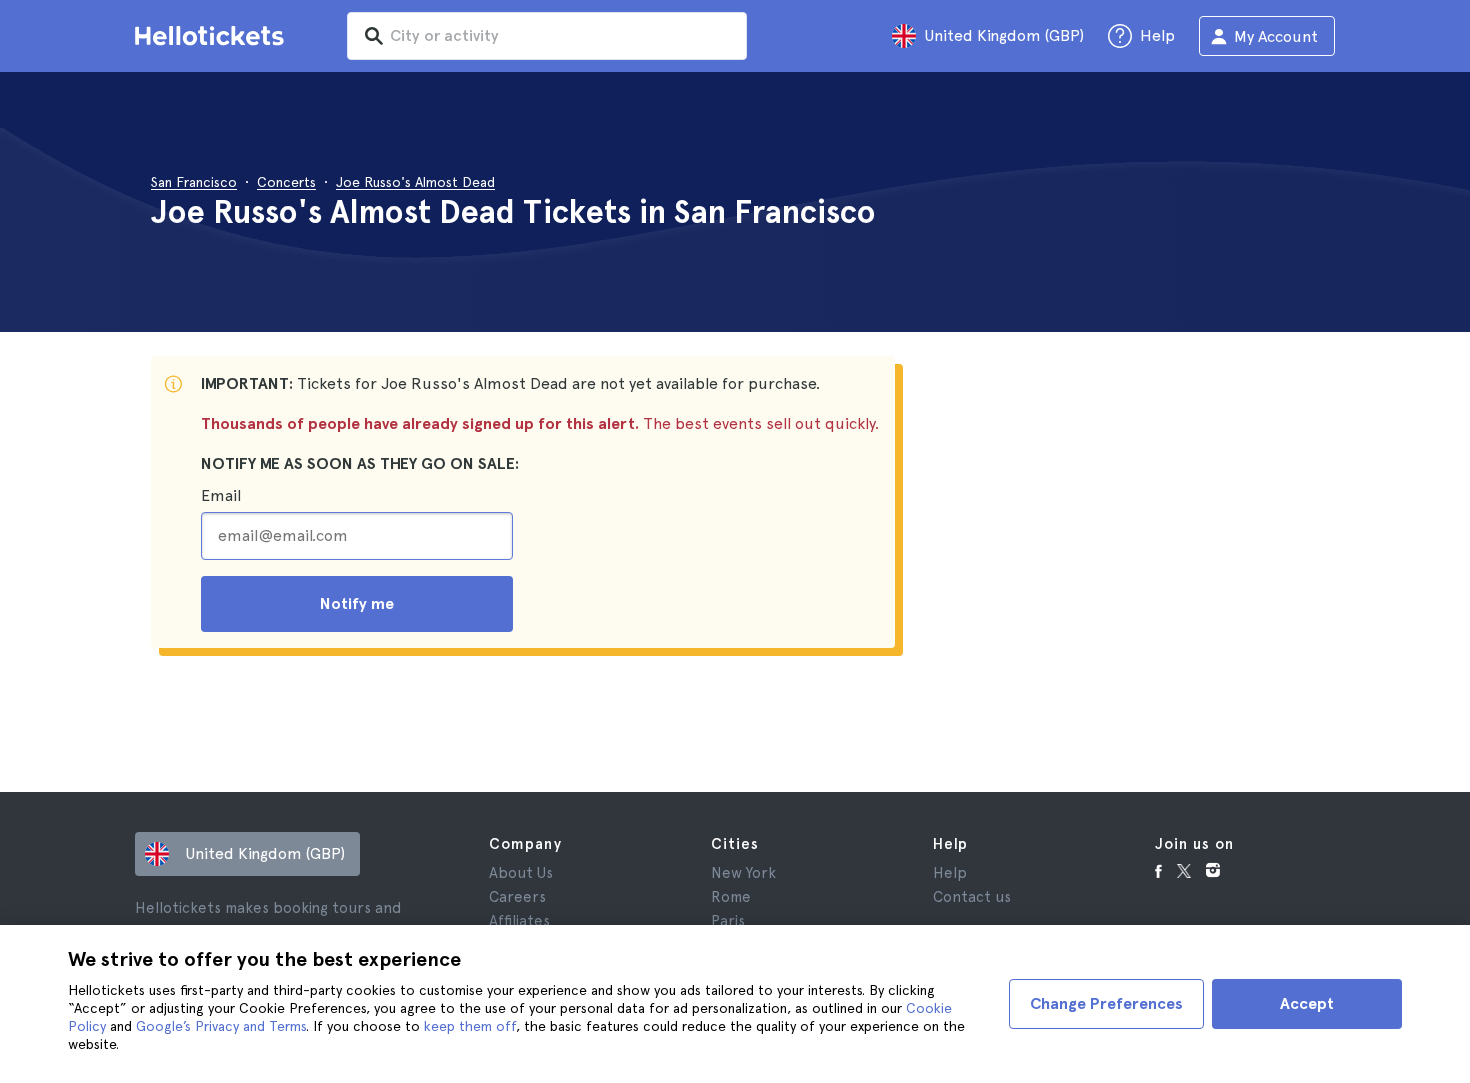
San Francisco (194, 182)
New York (743, 873)
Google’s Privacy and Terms (221, 1026)
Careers (517, 897)
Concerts (286, 182)
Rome (731, 897)
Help (950, 873)
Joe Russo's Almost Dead (415, 182)
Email (221, 495)
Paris (728, 921)
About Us (521, 873)
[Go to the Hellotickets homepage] (213, 36)
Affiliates (519, 921)
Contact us (972, 897)
